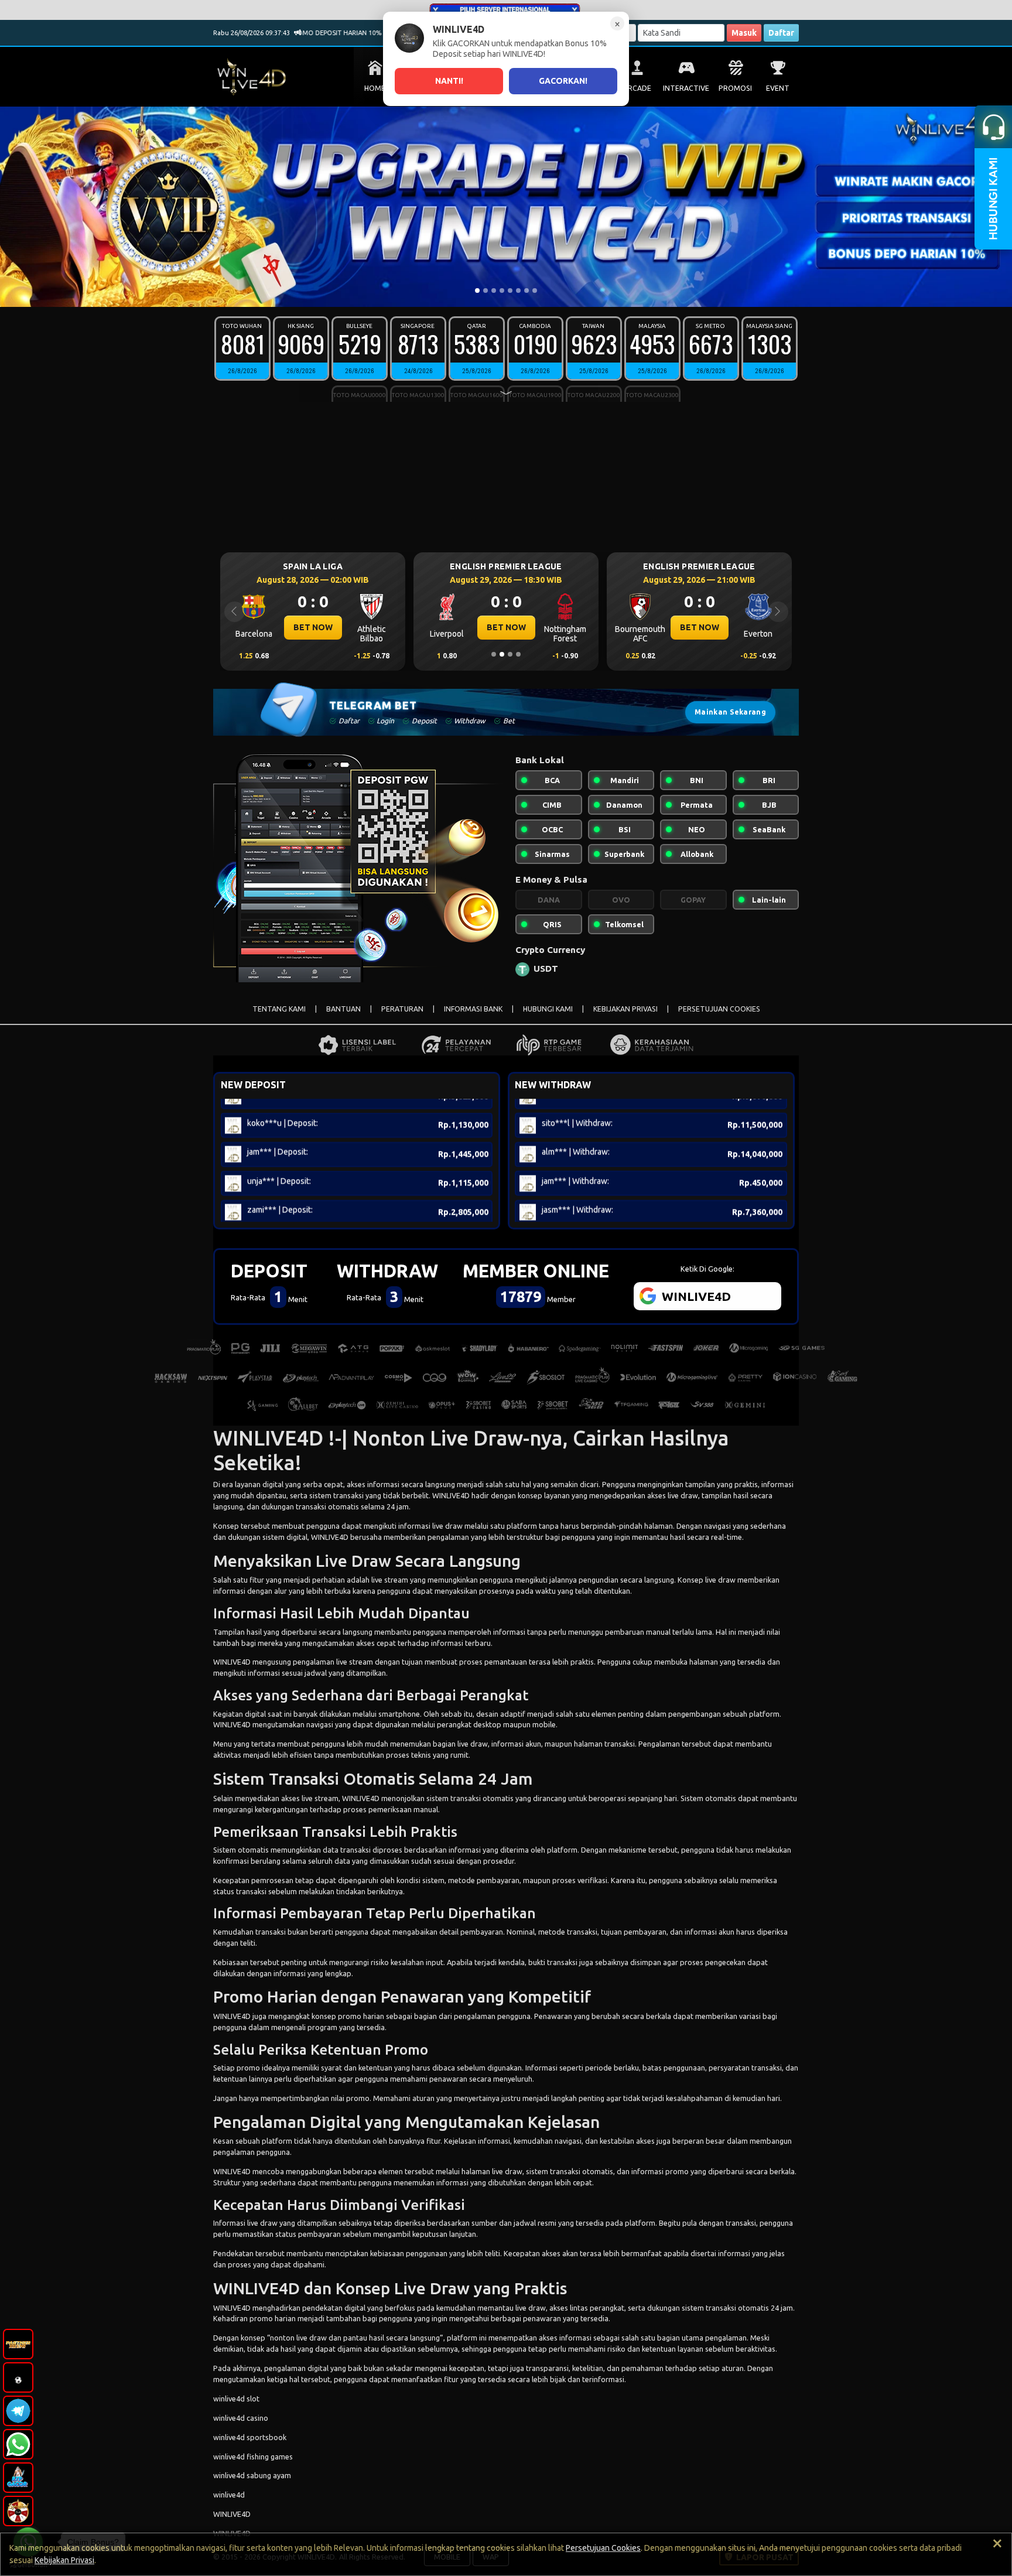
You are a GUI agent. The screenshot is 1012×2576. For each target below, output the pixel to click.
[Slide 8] (535, 291)
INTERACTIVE (686, 88)
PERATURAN (402, 1009)
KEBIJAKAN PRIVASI (625, 1009)
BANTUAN (343, 1009)
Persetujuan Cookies (603, 2548)
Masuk (744, 33)
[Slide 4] (502, 291)
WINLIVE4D (451, 1495)
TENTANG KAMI (279, 1009)
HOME (375, 88)
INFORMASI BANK (473, 1009)
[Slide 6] (518, 291)
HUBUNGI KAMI (548, 1009)
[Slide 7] (526, 291)
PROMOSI (735, 88)
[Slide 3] (494, 291)
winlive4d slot (236, 2399)
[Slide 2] (486, 291)
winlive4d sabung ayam (252, 2475)
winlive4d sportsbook (250, 2437)
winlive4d (229, 2495)
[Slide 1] (477, 291)
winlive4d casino (241, 2418)
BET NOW (313, 627)
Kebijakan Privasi (64, 2560)
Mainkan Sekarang (730, 712)
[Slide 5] (510, 291)
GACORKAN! (563, 81)
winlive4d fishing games (253, 2457)
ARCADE (637, 88)
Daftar (781, 33)
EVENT (778, 88)
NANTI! (449, 81)
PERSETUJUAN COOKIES (719, 1009)
